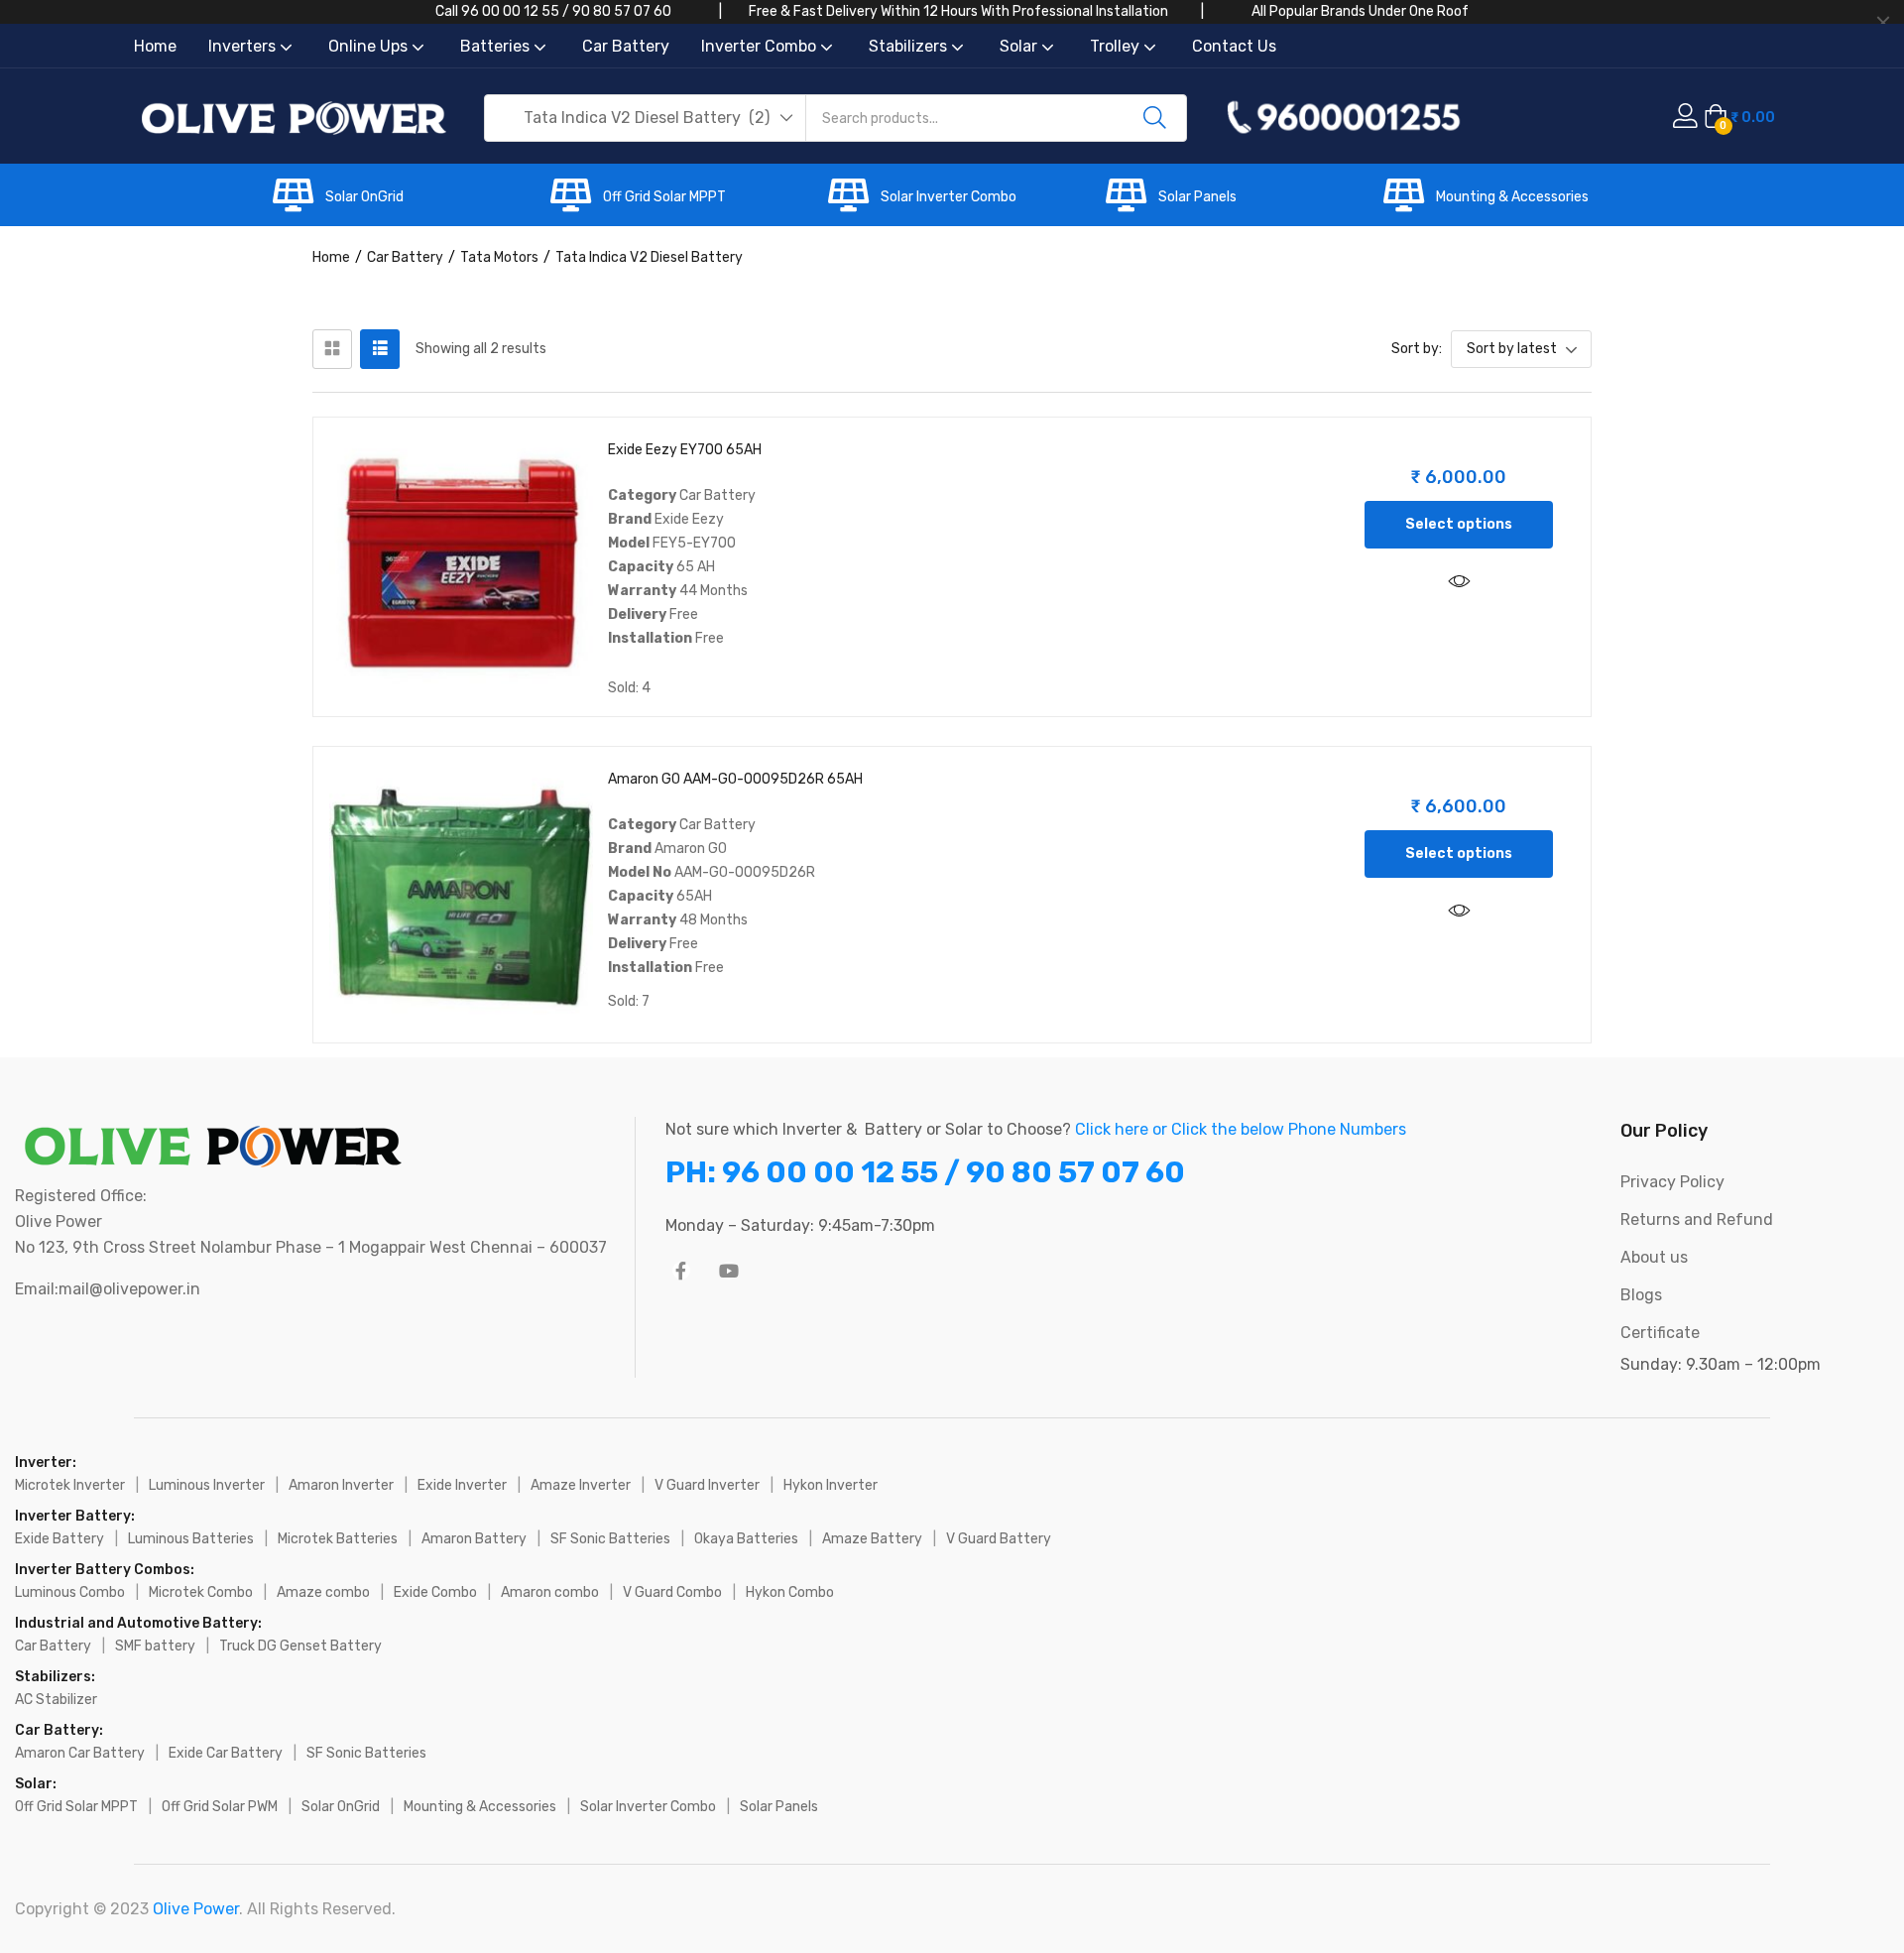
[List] (380, 349)
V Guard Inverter (707, 1485)
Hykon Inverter (831, 1485)
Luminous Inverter (207, 1485)
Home (155, 46)
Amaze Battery (872, 1539)
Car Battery (626, 46)
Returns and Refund (1697, 1220)
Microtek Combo (201, 1592)
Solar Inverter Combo (949, 197)
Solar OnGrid (364, 197)
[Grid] (332, 349)
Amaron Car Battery (80, 1753)
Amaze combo (323, 1592)
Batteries (497, 46)
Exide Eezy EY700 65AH (685, 450)
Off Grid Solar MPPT (664, 197)
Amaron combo (550, 1592)
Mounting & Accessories (1512, 197)
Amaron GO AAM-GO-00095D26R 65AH (735, 779)
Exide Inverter (462, 1485)
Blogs (1641, 1295)
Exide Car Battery (226, 1753)
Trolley (1117, 46)
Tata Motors (499, 257)
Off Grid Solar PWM (220, 1807)
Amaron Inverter (341, 1485)
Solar (1020, 46)
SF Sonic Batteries (610, 1539)
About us (1654, 1257)
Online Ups (370, 46)
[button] (646, 118)
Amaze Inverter (581, 1485)
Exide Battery (59, 1539)
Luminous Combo (70, 1592)
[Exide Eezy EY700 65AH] (461, 565)
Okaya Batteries (746, 1539)
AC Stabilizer (56, 1700)
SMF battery (155, 1646)
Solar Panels (1197, 197)
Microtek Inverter (70, 1485)
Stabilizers (910, 46)
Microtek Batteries (338, 1539)
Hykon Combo (790, 1592)
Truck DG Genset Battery (300, 1646)
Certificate (1660, 1333)
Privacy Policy (1672, 1182)
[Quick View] (1459, 582)
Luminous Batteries (191, 1539)
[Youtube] (729, 1271)
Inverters (244, 46)
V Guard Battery (999, 1539)
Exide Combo (435, 1592)
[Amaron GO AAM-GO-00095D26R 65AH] (461, 895)
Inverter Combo (761, 46)
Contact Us (1234, 46)
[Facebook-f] (681, 1271)
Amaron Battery (474, 1539)
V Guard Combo (672, 1592)
